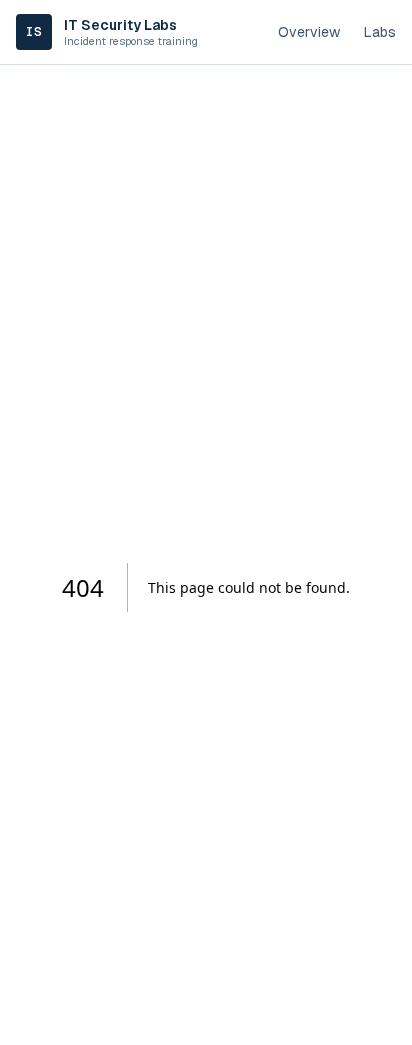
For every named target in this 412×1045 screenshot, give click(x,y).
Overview (309, 32)
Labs (380, 32)
